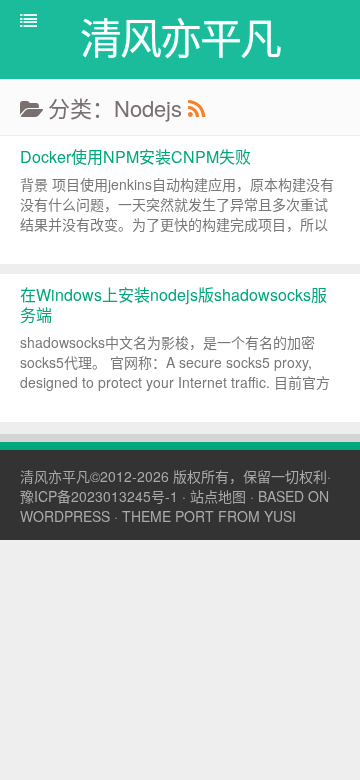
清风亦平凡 (55, 476)
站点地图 (218, 496)
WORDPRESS (65, 516)
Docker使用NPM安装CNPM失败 (135, 156)
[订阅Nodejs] (196, 107)
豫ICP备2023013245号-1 (99, 496)
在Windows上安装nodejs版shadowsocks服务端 (173, 304)
